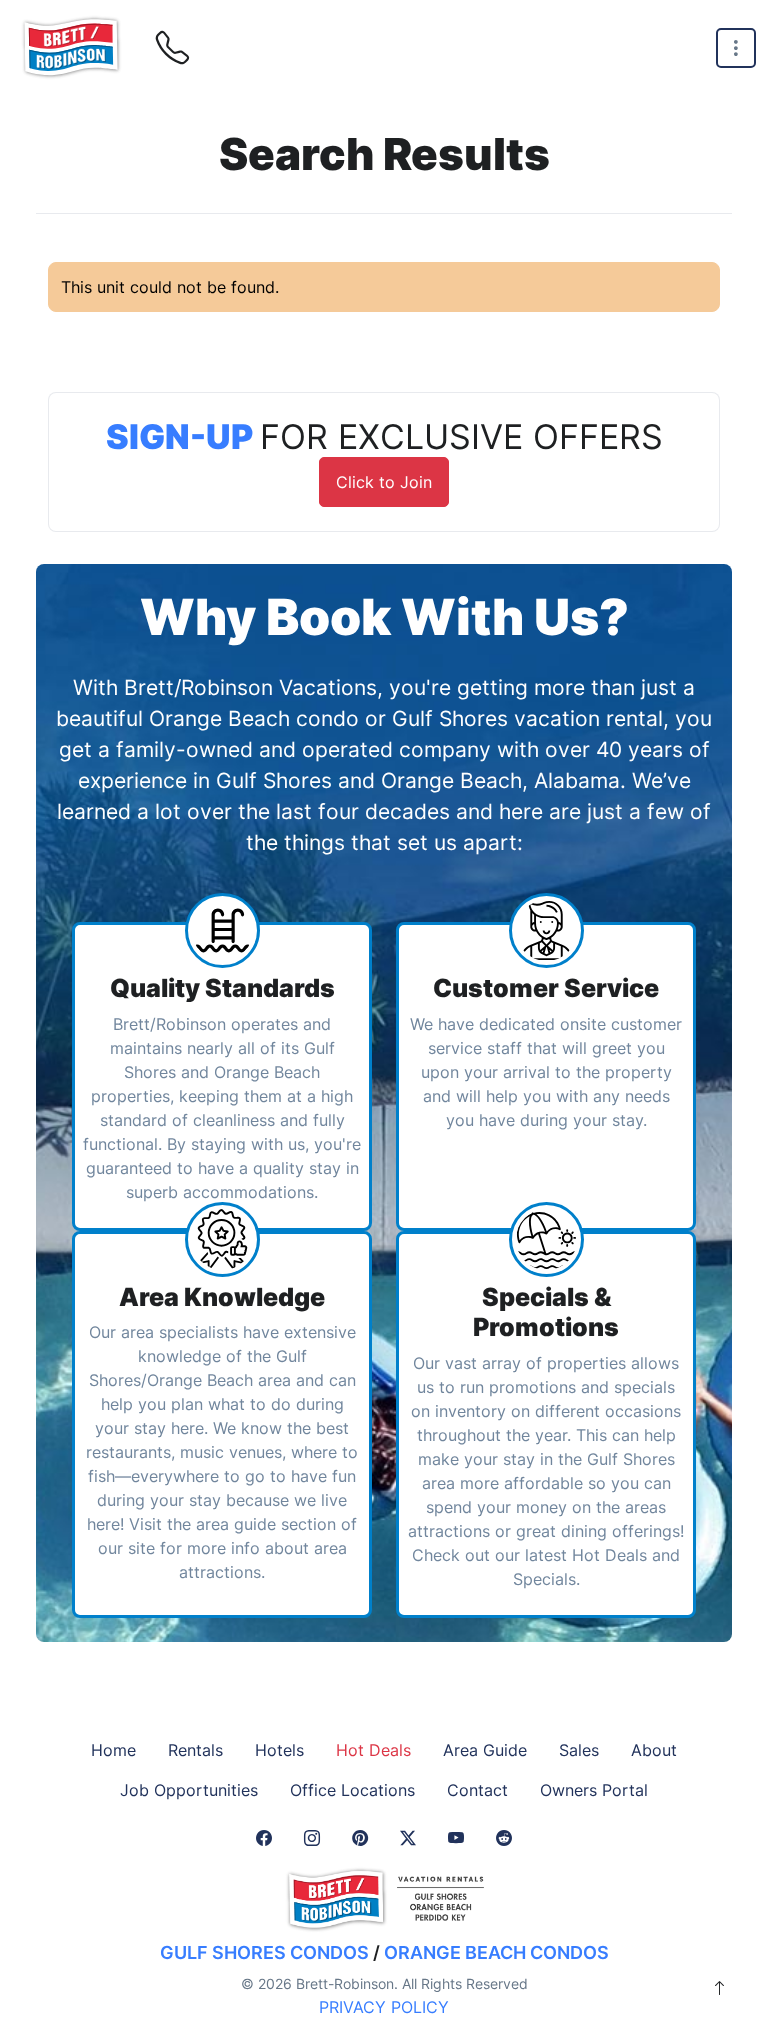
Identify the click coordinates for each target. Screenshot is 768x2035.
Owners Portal (594, 1790)
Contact (477, 1790)
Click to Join (384, 482)
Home (113, 1750)
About (654, 1750)
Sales (579, 1750)
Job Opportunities (189, 1790)
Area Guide (485, 1750)
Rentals (195, 1750)
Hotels (279, 1750)
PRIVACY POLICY (384, 2007)
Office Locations (352, 1790)
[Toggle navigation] (736, 48)
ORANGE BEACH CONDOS (496, 1952)
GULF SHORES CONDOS (264, 1952)
